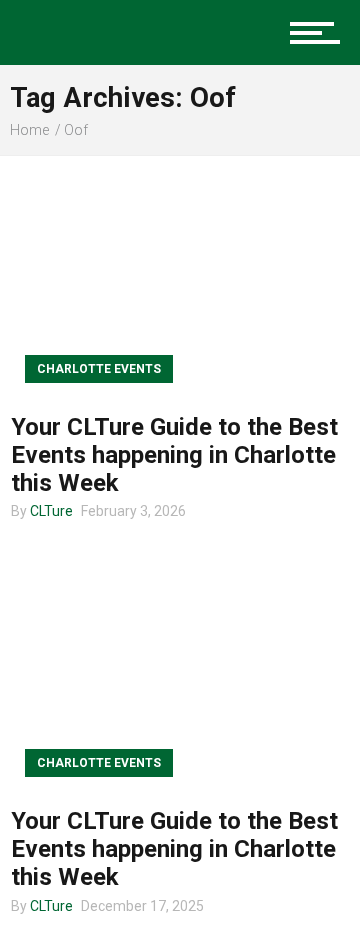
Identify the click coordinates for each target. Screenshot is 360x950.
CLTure (51, 511)
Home (29, 130)
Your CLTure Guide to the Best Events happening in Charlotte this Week (174, 455)
